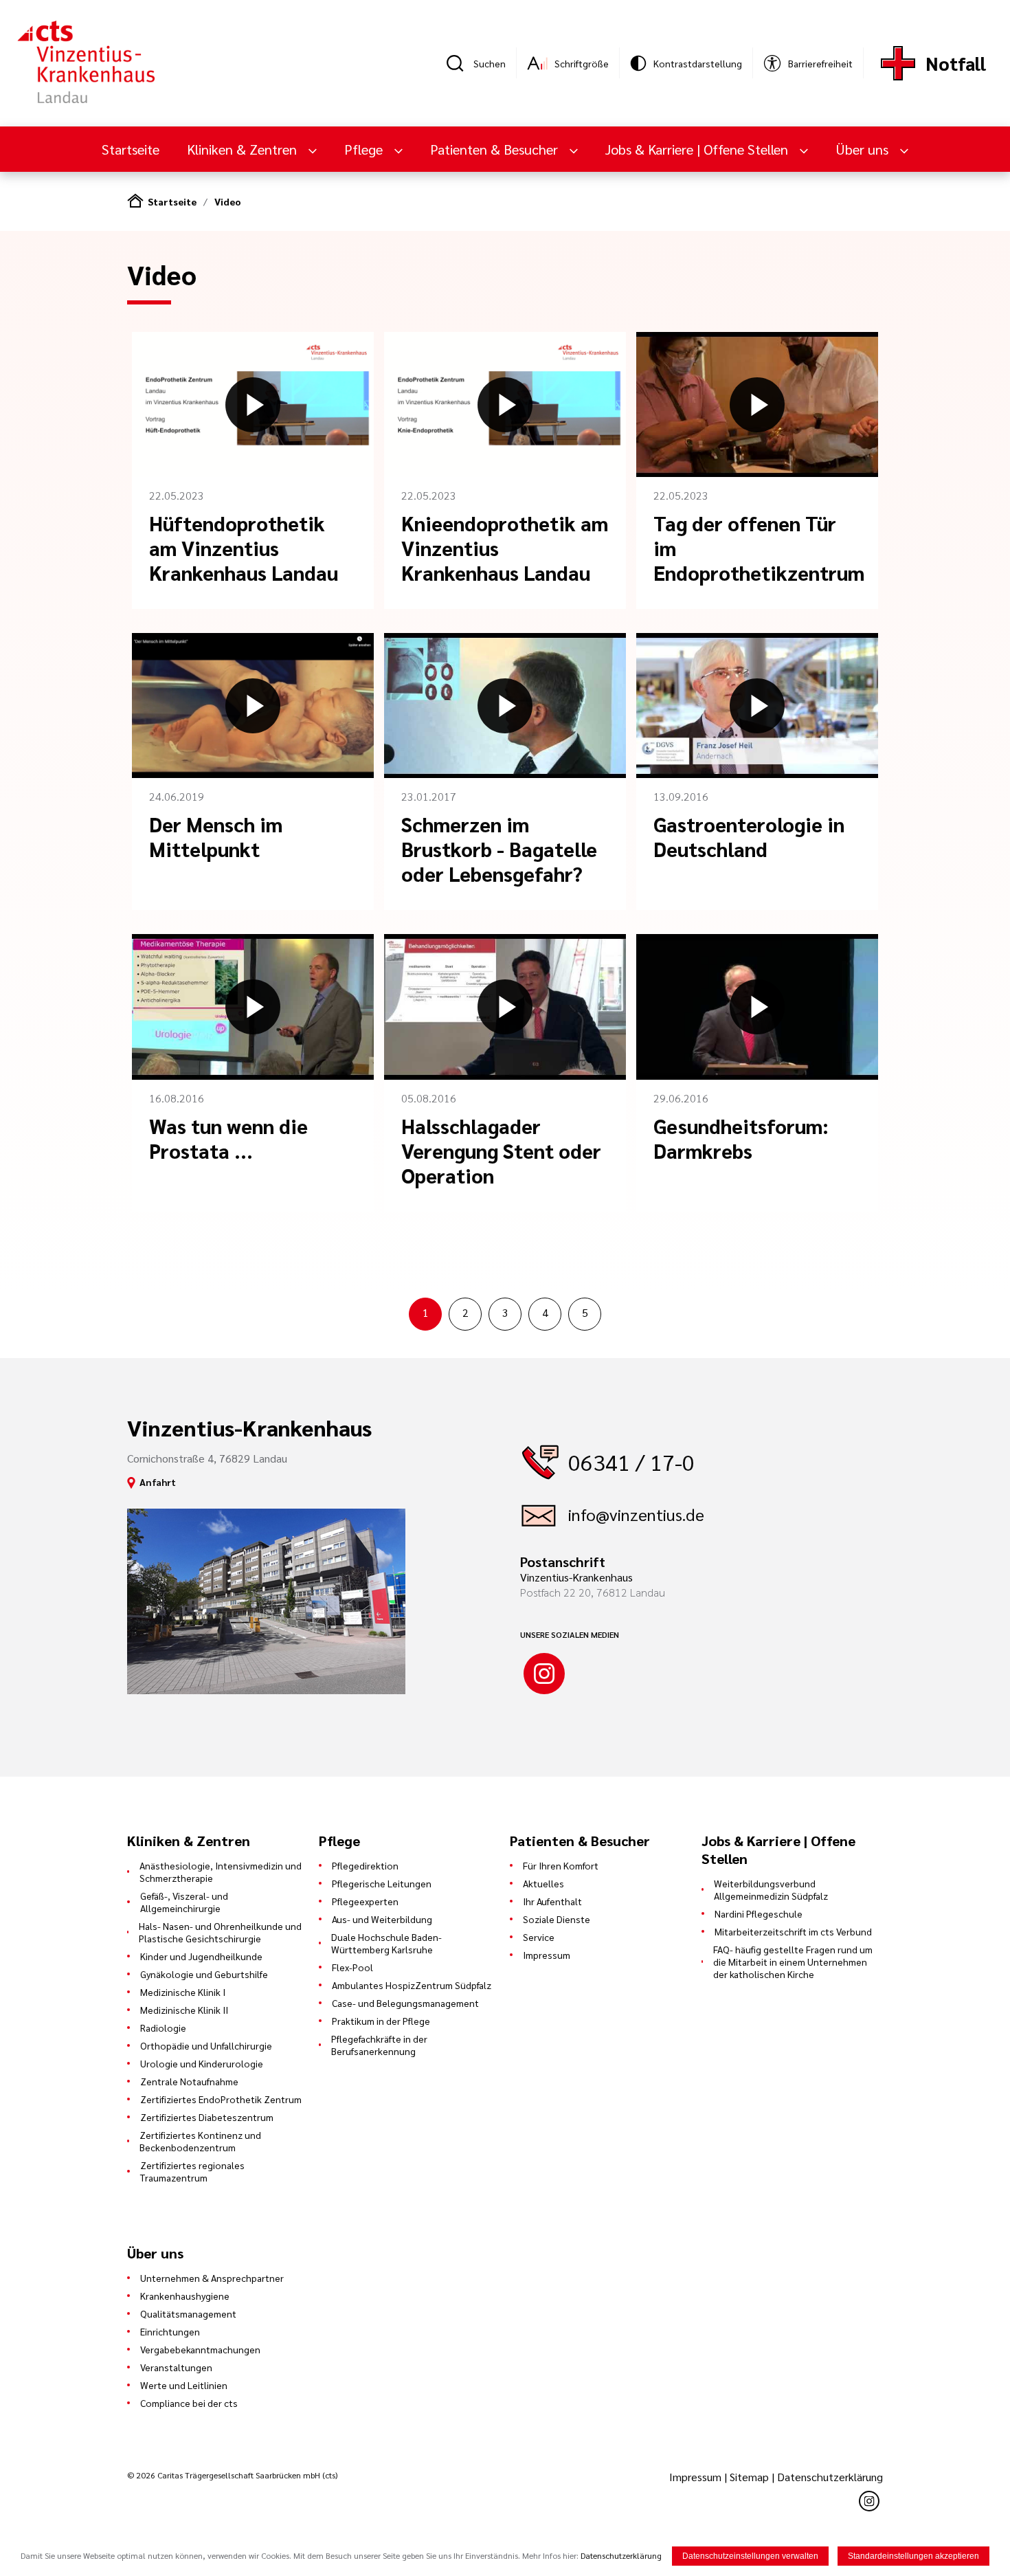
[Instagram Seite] (544, 1674)
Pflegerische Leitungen (382, 1883)
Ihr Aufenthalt (552, 1901)
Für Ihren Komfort (561, 1865)
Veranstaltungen (176, 2367)
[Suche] (460, 63)
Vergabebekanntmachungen (200, 2349)
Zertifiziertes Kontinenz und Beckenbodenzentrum (200, 2141)
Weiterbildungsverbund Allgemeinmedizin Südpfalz (771, 1889)
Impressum (547, 1955)
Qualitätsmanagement (188, 2313)
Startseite (131, 149)
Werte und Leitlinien (184, 2385)
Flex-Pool (352, 1967)
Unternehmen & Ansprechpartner (212, 2278)
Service (539, 1937)
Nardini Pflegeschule (759, 1913)
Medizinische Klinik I (183, 1992)
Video (228, 201)
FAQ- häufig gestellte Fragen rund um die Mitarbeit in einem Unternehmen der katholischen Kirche (793, 1962)
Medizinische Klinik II (184, 2010)
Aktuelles (543, 1883)
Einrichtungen (170, 2331)
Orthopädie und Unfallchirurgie (206, 2045)
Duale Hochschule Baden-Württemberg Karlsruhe (386, 1943)
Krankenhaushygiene (185, 2296)
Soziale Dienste (557, 1919)
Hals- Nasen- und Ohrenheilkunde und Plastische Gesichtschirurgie (220, 1932)
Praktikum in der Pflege (381, 2021)
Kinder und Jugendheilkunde (201, 1956)
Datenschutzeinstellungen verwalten (750, 2556)
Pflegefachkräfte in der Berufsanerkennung (379, 2045)
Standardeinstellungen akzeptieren (913, 2556)
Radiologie (163, 2028)
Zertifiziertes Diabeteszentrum (207, 2117)
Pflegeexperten (365, 1901)
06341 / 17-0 (631, 1462)
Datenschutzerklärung (830, 2477)
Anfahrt (158, 1482)
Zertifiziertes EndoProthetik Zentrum (221, 2099)
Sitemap (749, 2477)
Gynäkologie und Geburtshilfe (204, 1974)
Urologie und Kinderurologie (202, 2063)
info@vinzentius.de (636, 1514)
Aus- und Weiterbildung (382, 1919)
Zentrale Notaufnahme (189, 2081)
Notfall (956, 63)
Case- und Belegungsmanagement (405, 2003)
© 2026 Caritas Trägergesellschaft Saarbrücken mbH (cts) (232, 2475)
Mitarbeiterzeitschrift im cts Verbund (793, 1931)
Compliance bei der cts (189, 2403)
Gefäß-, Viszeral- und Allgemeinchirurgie (184, 1902)
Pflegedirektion (365, 1865)
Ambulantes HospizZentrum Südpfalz (412, 1985)
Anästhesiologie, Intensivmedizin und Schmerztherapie (221, 1872)
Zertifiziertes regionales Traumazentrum (192, 2171)
